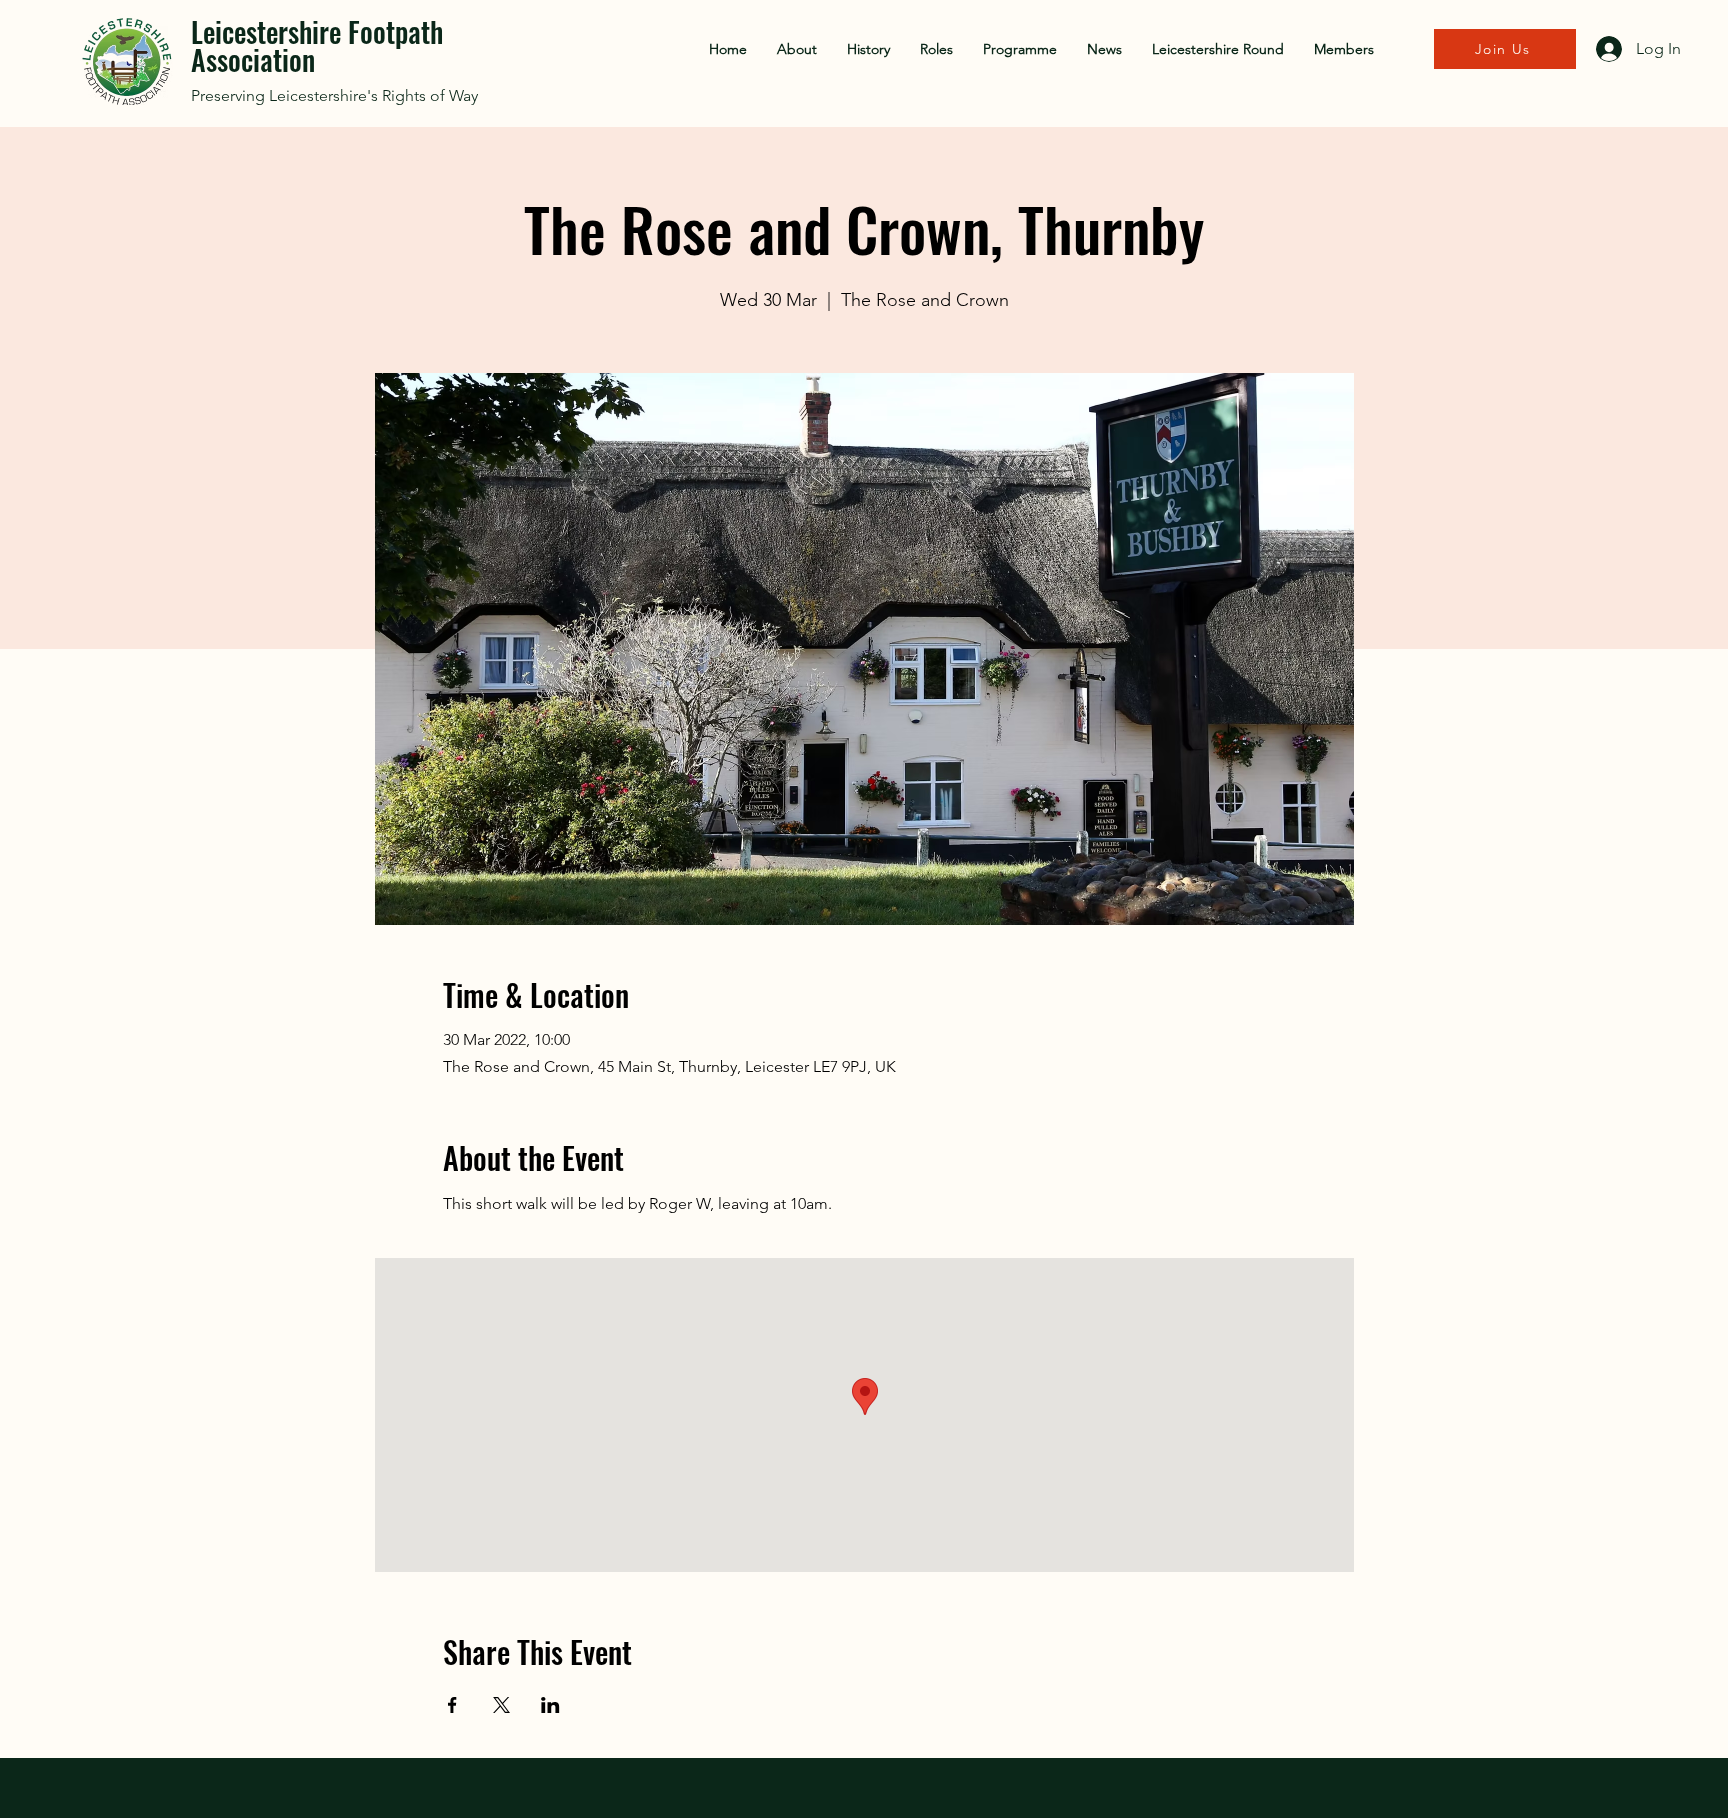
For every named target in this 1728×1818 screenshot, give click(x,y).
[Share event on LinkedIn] (550, 1705)
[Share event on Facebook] (452, 1705)
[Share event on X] (501, 1705)
